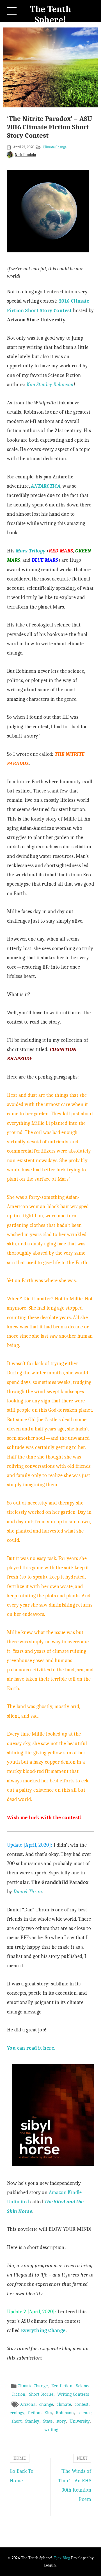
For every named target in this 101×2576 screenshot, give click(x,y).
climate (64, 2404)
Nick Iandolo (25, 155)
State (48, 2421)
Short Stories (41, 2394)
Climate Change (55, 147)
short (17, 2421)
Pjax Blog (62, 2558)
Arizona (28, 2404)
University (80, 2421)
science (85, 2413)
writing (51, 2430)
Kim (48, 2413)
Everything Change (43, 2330)
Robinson (65, 2413)
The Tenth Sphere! (51, 14)
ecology (17, 2413)
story (61, 2421)
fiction (34, 2413)
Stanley (32, 2421)
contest (82, 2404)
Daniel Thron (28, 1891)
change (46, 2404)
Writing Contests (73, 2394)
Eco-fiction (62, 2386)
